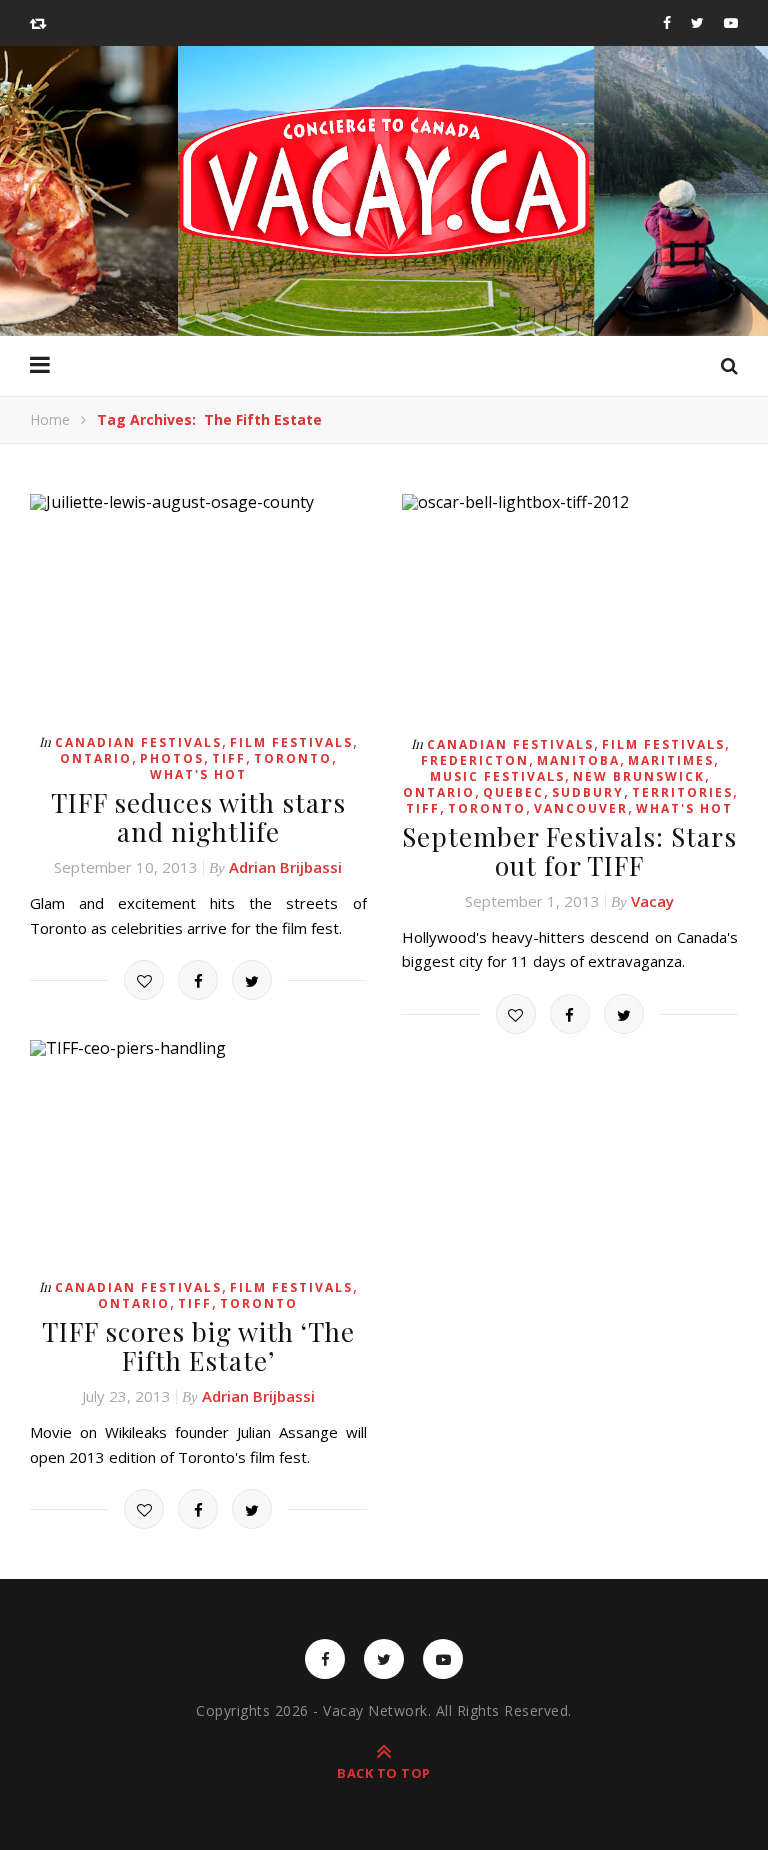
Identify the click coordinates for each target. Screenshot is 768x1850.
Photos (172, 758)
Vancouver (581, 808)
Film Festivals (291, 742)
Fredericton (475, 760)
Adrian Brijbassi (285, 867)
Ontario (96, 758)
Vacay (652, 901)
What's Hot (198, 774)
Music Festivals (497, 776)
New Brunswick (639, 776)
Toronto (293, 758)
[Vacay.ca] (384, 182)
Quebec (513, 792)
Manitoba (578, 760)
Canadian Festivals (138, 742)
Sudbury (588, 792)
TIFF (229, 758)
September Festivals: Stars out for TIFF (569, 851)
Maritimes (671, 760)
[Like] (144, 980)
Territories (682, 792)
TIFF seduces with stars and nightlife (198, 817)
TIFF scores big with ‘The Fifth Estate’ (198, 1346)
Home (50, 419)
